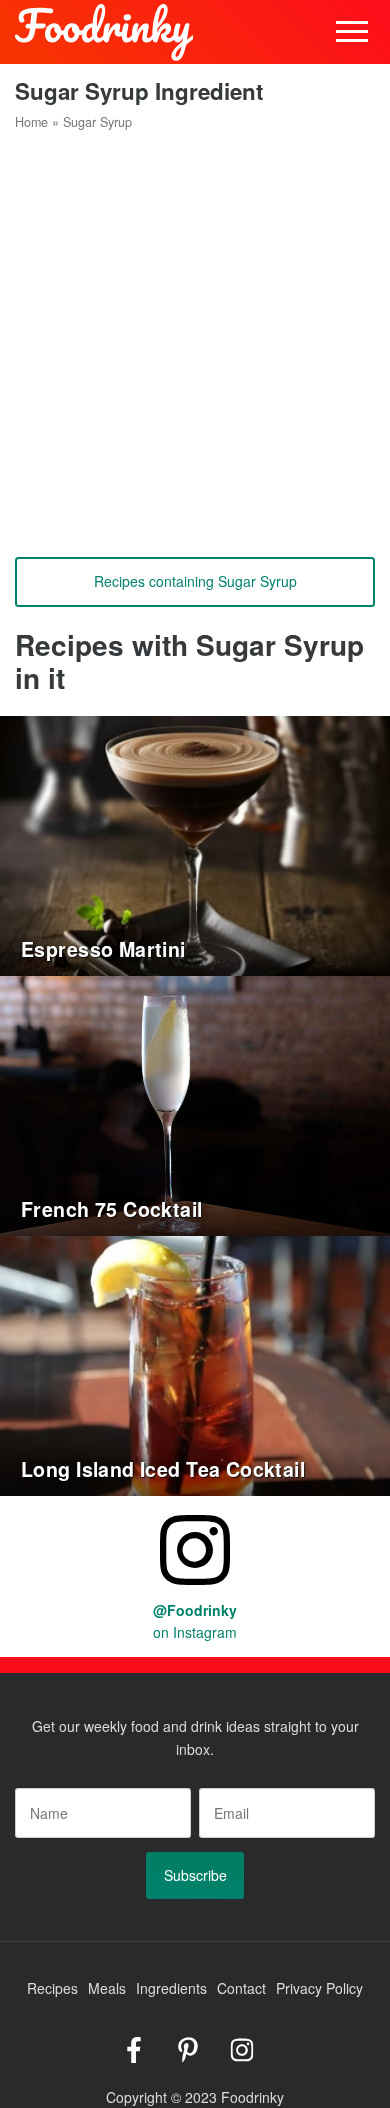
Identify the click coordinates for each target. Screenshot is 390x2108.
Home (31, 122)
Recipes (52, 1988)
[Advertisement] (195, 337)
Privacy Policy (319, 1988)
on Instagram (195, 1621)
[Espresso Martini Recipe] (195, 843)
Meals (107, 1988)
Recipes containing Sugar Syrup (195, 581)
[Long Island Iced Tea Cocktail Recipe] (195, 1363)
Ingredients (171, 1988)
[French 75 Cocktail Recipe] (195, 1103)
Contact (241, 1988)
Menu (352, 32)
